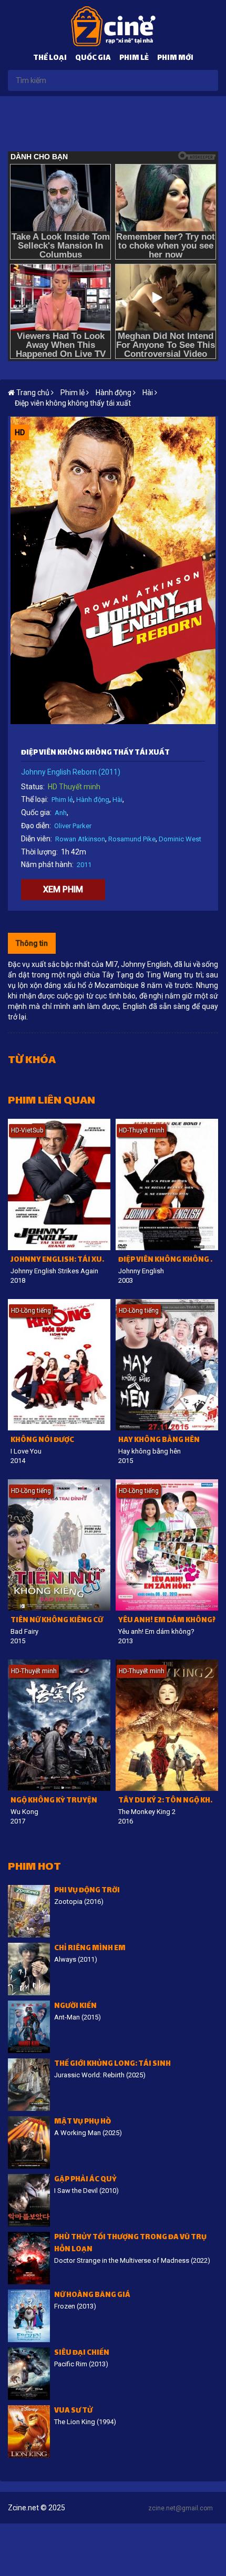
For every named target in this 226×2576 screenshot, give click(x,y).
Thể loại (50, 59)
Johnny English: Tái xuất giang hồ (60, 1260)
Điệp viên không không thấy (168, 1260)
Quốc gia (93, 59)
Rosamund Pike (132, 839)
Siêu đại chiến (82, 2353)
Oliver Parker (73, 826)
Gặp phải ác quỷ (85, 2180)
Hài (117, 800)
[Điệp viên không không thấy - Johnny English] (167, 1184)
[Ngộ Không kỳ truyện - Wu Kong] (59, 1725)
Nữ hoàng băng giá (92, 2296)
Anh (61, 813)
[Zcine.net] (113, 26)
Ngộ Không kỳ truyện (54, 1801)
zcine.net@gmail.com (181, 2508)
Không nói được (42, 1441)
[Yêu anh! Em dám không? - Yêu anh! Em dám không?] (167, 1545)
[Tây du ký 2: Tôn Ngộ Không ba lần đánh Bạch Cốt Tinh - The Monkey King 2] (167, 1725)
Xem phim (63, 889)
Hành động (93, 800)
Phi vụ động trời (87, 1891)
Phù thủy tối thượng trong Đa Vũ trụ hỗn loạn (130, 2244)
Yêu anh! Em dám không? (167, 1621)
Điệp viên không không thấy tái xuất (73, 403)
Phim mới (175, 59)
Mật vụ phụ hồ (83, 2122)
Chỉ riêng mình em (90, 1949)
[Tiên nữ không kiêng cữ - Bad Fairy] (59, 1545)
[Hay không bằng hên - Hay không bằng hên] (167, 1365)
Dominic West (180, 839)
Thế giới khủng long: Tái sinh (112, 2064)
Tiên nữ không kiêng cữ (57, 1621)
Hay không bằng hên (159, 1441)
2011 (84, 865)
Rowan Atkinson (80, 839)
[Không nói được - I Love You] (59, 1365)
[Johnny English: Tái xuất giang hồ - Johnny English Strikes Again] (59, 1184)
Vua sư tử (73, 2411)
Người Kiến (75, 2007)
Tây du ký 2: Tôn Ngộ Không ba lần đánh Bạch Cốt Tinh (168, 1801)
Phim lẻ (134, 59)
